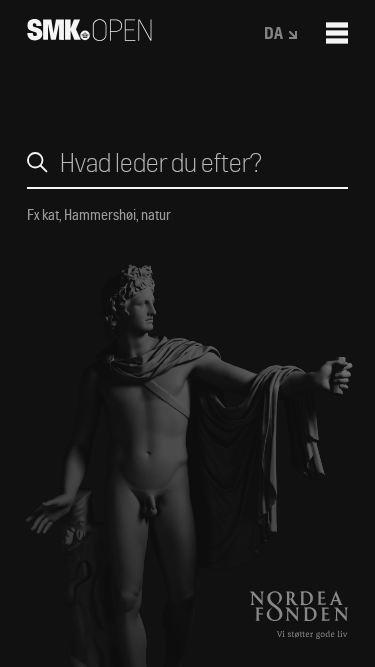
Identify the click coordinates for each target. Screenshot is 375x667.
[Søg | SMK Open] (89, 34)
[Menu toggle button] (337, 33)
